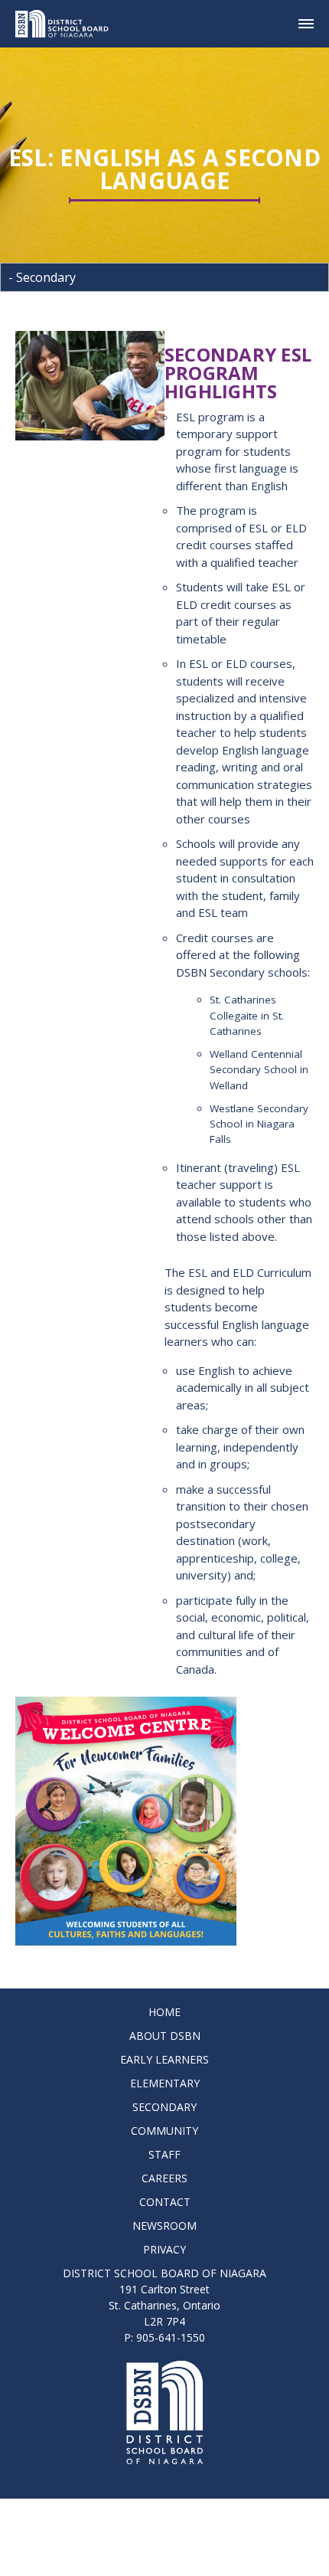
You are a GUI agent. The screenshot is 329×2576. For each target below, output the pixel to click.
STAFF (164, 2154)
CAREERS (164, 2178)
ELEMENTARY (165, 2083)
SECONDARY (164, 2107)
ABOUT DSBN (165, 2036)
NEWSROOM (164, 2226)
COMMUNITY (164, 2131)
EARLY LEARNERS (164, 2059)
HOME (164, 2012)
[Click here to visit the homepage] (68, 24)
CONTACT (165, 2202)
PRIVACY (164, 2249)
